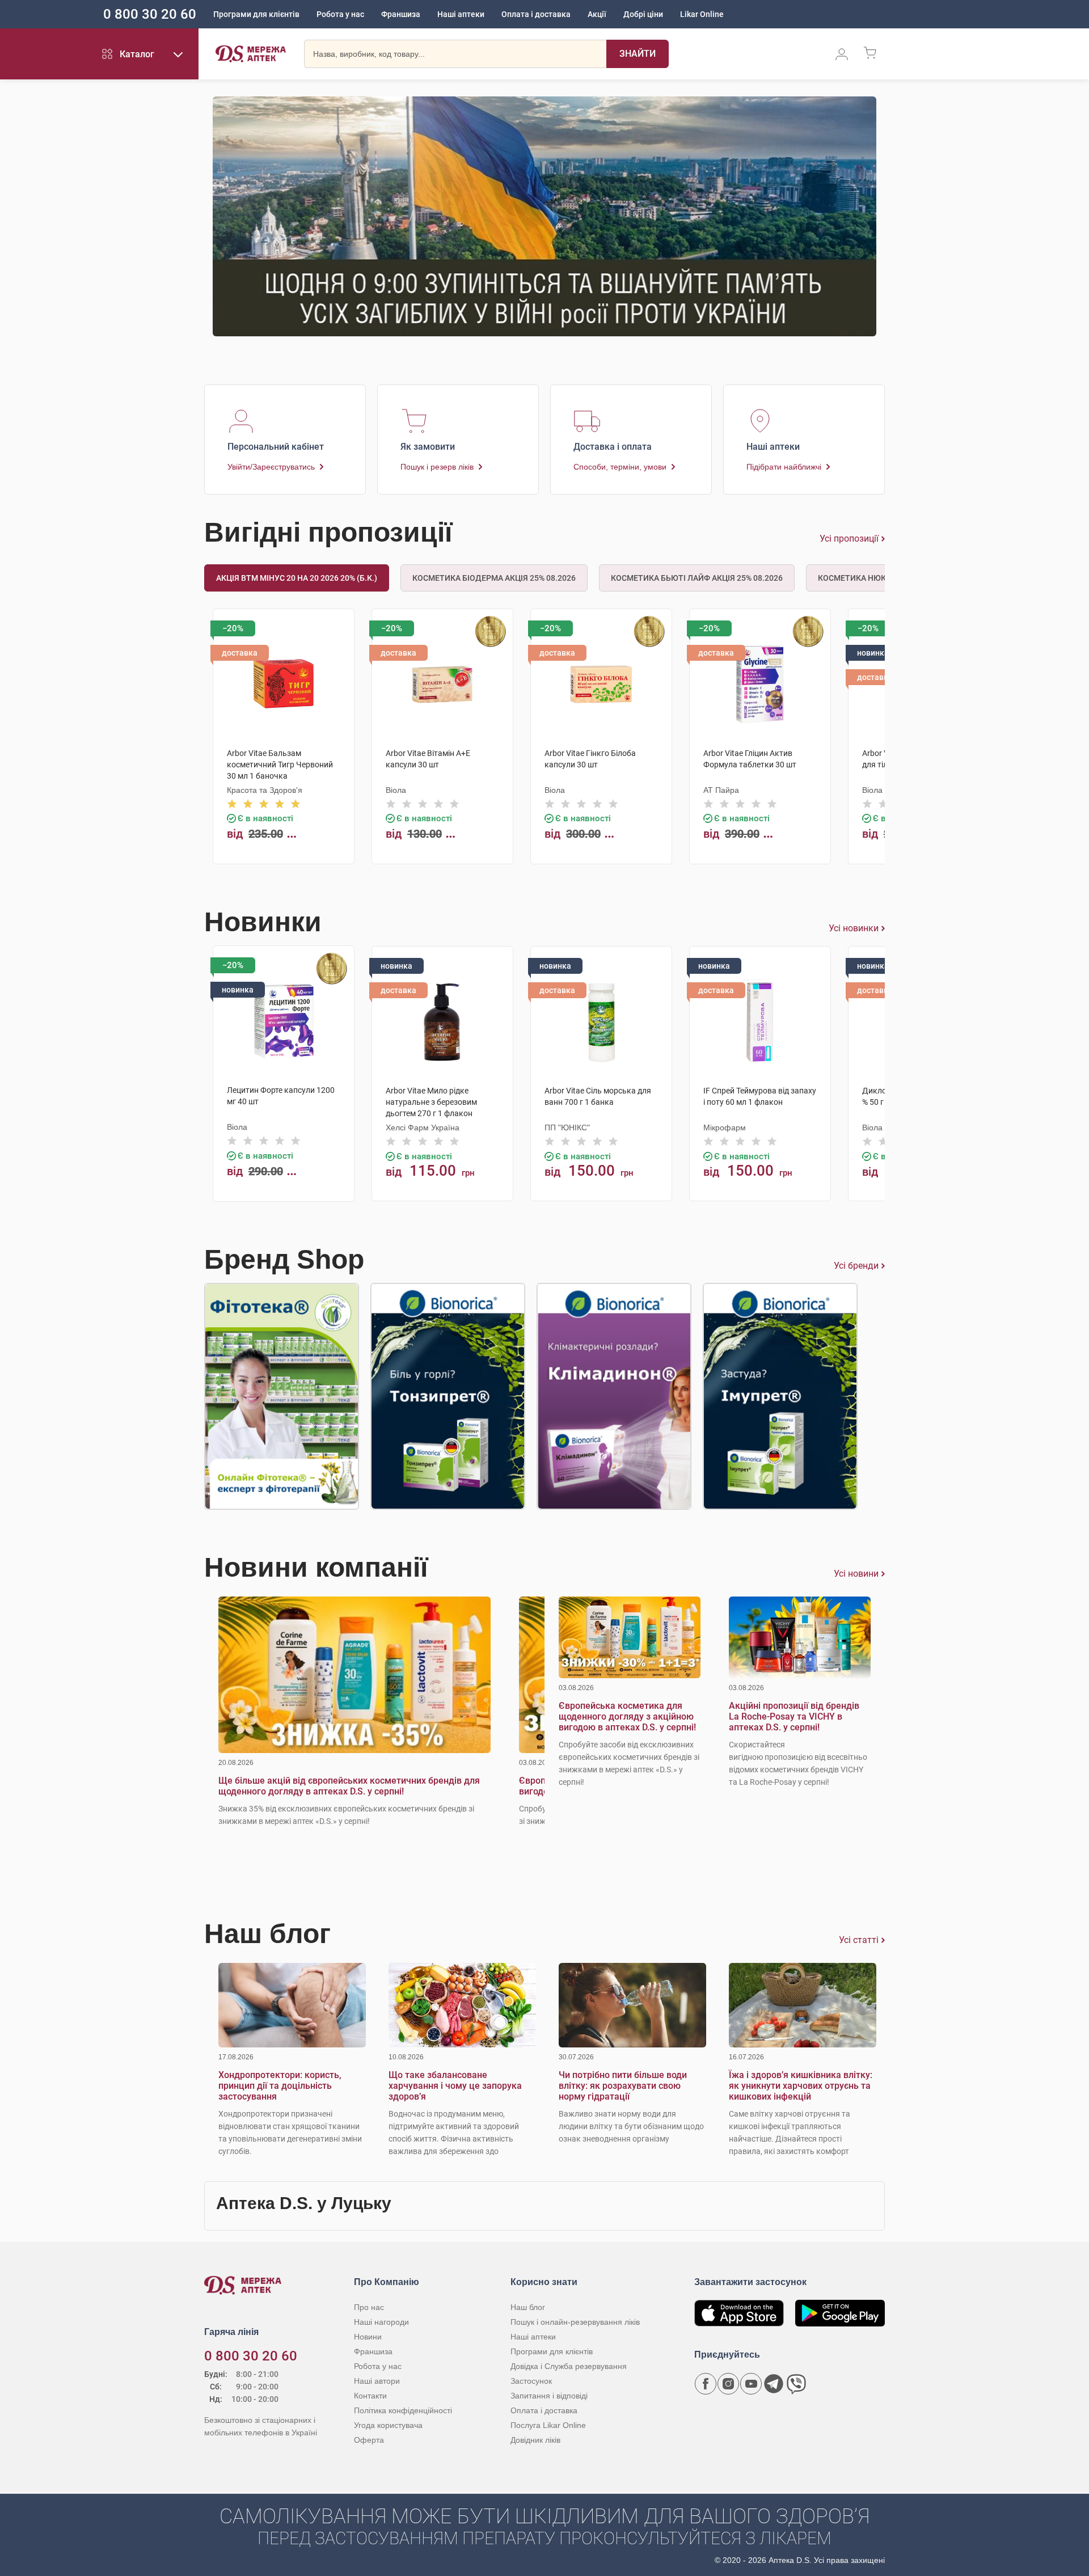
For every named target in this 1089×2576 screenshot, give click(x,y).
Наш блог (528, 2307)
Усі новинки (854, 928)
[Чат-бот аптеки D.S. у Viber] (796, 2384)
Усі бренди (856, 1266)
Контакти (370, 2396)
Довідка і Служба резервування (569, 2366)
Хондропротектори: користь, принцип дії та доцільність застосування (280, 2086)
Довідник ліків (535, 2440)
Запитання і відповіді (549, 2396)
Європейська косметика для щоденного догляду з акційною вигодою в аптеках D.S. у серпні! (627, 1716)
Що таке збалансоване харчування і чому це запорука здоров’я (455, 2086)
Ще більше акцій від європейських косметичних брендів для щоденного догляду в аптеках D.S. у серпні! (349, 1786)
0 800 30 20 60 (150, 14)
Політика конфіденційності (403, 2410)
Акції (597, 14)
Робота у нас (340, 14)
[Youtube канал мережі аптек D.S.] (751, 2384)
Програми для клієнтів (256, 14)
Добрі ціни (643, 14)
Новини (368, 2337)
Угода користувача (388, 2425)
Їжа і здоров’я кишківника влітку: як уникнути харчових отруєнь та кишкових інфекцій (801, 2086)
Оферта (369, 2440)
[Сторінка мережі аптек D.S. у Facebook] (706, 2384)
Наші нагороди (381, 2322)
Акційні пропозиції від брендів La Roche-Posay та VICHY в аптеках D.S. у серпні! (794, 1716)
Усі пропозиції (849, 539)
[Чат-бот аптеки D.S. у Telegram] (774, 2384)
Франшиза (401, 14)
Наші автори (377, 2381)
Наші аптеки (461, 14)
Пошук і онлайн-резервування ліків (575, 2322)
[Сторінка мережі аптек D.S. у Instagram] (728, 2384)
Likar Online (702, 14)
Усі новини (856, 1574)
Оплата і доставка (536, 14)
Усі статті (859, 1940)
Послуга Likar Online (548, 2425)
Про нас (369, 2307)
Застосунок (531, 2381)
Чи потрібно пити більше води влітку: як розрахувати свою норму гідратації (623, 2086)
